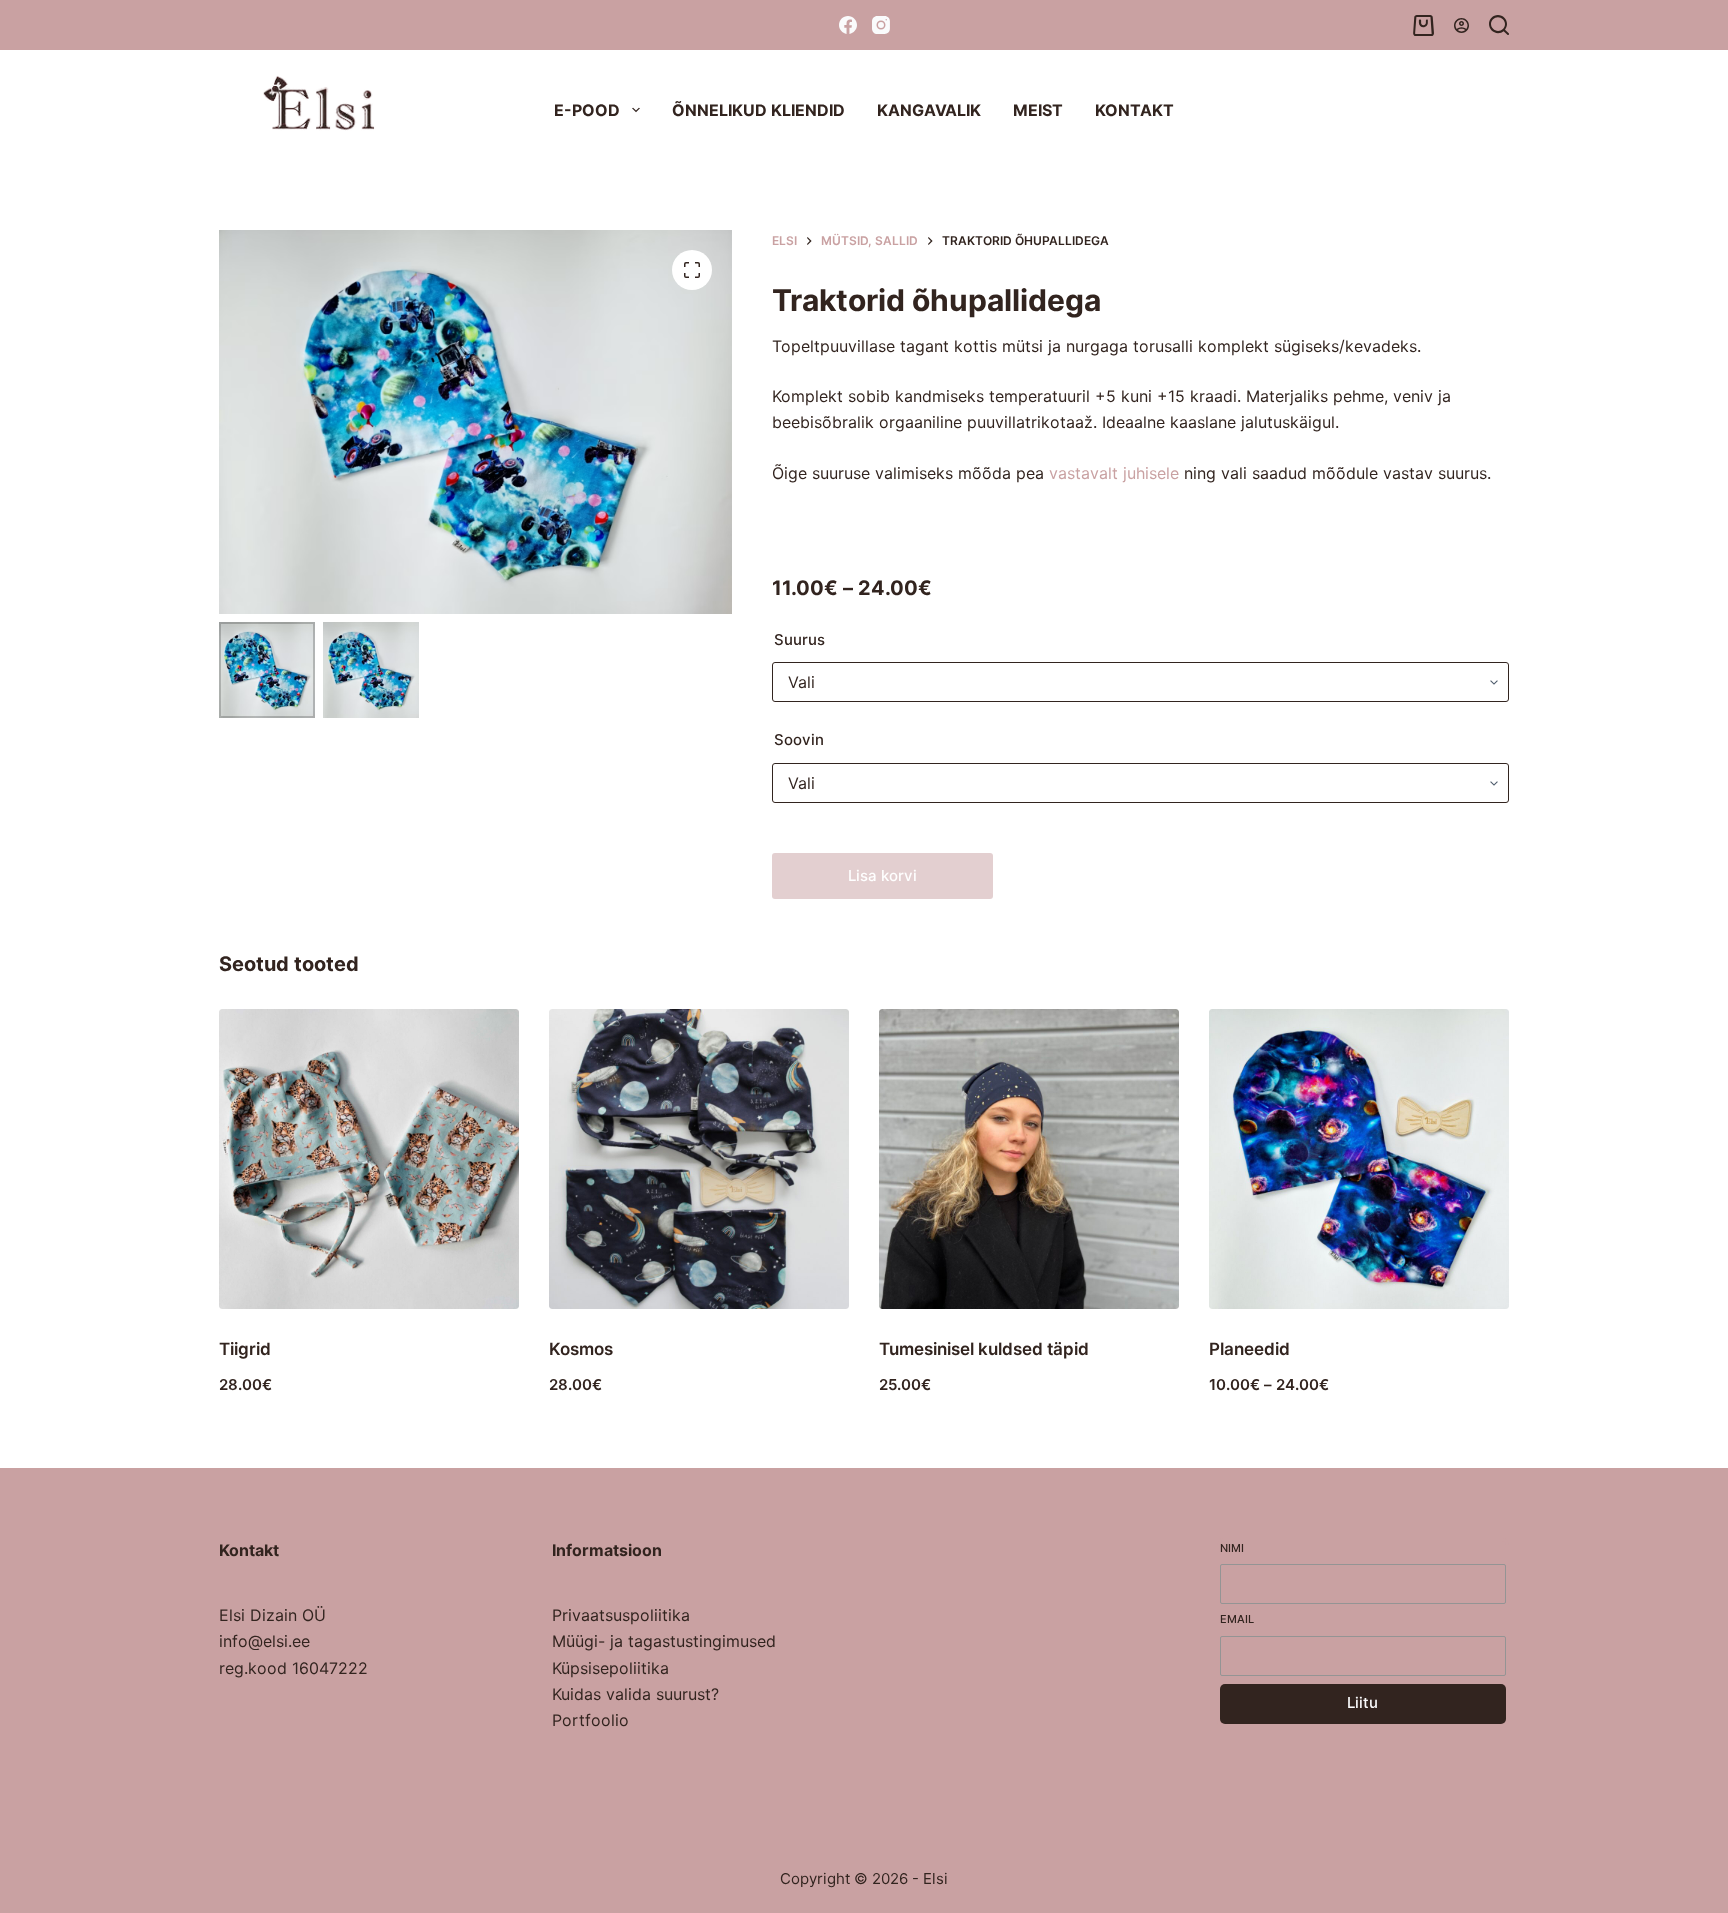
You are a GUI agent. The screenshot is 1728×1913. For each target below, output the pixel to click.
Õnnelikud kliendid (758, 110)
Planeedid (1249, 1349)
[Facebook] (848, 25)
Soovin (799, 739)
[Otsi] (1499, 25)
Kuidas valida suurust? (635, 1694)
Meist (1038, 110)
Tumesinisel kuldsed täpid (984, 1349)
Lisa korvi (882, 875)
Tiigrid (245, 1349)
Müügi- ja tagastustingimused (664, 1641)
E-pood (587, 110)
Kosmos (581, 1349)
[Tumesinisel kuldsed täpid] (1029, 1159)
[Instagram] (881, 25)
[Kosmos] (699, 1159)
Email (1237, 1619)
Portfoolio (590, 1720)
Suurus (799, 639)
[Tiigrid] (369, 1159)
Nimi (1232, 1548)
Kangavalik (929, 110)
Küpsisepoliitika (610, 1668)
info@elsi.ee (264, 1641)
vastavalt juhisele (1114, 473)
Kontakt (1134, 110)
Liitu (1362, 1702)
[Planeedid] (1359, 1159)
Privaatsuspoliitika (621, 1615)
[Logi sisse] (1461, 25)
